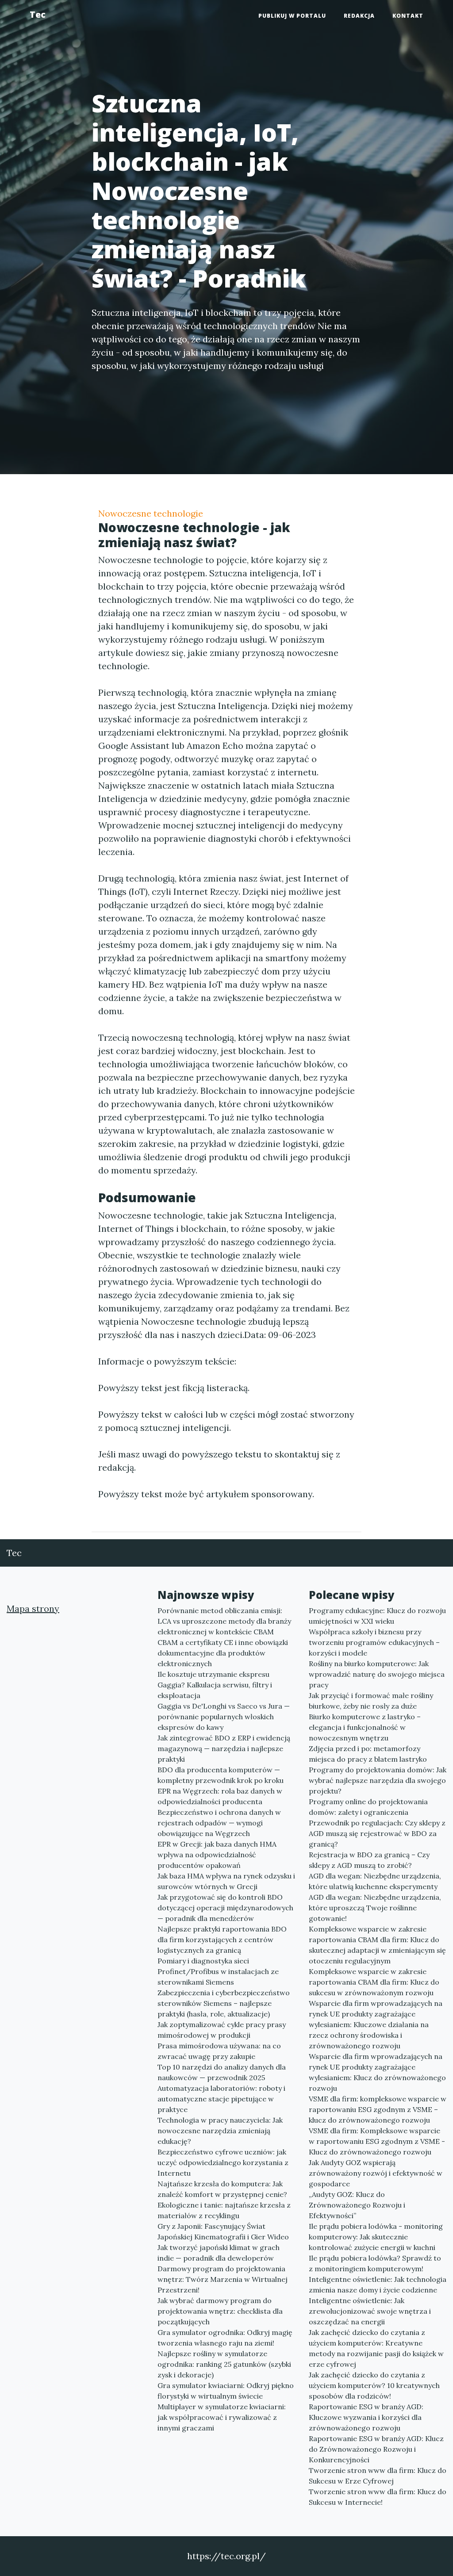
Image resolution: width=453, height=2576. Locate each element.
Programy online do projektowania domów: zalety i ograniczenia (368, 1807)
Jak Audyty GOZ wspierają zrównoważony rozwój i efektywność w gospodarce (376, 2173)
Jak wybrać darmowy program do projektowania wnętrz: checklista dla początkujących (220, 2311)
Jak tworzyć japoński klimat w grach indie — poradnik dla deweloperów (219, 2253)
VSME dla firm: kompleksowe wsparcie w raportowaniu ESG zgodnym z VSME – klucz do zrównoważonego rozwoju (378, 2109)
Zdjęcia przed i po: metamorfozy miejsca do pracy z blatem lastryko (368, 1754)
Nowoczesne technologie (151, 513)
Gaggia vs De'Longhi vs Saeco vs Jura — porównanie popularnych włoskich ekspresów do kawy (224, 1717)
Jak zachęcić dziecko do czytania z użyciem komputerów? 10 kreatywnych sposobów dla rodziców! (374, 2385)
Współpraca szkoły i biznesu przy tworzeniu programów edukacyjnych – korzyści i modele (374, 1642)
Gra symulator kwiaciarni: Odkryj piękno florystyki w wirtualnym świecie (226, 2391)
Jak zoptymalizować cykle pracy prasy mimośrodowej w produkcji (222, 2030)
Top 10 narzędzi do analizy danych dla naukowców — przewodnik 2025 (222, 2072)
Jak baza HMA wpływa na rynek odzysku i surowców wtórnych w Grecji (226, 1881)
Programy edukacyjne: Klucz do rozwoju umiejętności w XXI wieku (377, 1616)
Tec (38, 14)
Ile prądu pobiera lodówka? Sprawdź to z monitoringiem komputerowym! (375, 2263)
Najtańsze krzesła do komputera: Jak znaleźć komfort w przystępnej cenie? (222, 2189)
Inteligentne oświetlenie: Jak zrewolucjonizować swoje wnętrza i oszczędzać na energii (370, 2311)
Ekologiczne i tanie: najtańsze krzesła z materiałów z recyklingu (224, 2210)
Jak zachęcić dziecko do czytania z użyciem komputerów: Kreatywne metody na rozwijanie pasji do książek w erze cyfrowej (376, 2348)
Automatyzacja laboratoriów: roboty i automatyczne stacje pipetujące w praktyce (221, 2099)
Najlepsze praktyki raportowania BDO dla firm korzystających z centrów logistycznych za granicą (222, 1940)
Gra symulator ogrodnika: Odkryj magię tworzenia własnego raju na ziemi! (225, 2338)
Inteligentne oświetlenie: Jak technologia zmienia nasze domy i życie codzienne (378, 2285)
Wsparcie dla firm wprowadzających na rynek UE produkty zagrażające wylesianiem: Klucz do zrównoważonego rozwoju (377, 2072)
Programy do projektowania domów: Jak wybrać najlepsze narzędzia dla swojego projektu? (378, 1780)
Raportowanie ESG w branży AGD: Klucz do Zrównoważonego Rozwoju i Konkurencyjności (376, 2449)
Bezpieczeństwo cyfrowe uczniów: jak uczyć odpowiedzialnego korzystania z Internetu (223, 2162)
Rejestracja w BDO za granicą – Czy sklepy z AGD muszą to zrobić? (369, 1860)
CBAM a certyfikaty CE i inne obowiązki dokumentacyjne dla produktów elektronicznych (223, 1653)
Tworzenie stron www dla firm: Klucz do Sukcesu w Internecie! (378, 2497)
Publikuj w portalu (292, 16)
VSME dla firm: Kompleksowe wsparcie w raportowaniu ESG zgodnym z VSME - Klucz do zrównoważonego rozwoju (377, 2141)
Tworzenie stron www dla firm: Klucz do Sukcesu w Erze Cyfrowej (378, 2476)
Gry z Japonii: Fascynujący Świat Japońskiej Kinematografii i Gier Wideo (223, 2231)
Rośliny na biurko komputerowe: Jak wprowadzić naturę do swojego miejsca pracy (377, 1674)
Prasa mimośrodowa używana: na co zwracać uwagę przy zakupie (219, 2051)
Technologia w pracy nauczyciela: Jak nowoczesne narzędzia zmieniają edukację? (220, 2131)
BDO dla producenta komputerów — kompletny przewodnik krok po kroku (221, 1775)
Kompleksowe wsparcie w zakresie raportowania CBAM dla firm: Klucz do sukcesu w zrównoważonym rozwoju (374, 1982)
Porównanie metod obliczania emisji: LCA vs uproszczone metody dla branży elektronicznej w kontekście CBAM (224, 1621)
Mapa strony (33, 1608)
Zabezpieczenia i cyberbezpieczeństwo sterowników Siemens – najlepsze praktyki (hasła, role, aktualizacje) (224, 2003)
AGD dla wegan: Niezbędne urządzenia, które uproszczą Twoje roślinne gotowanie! (375, 1908)
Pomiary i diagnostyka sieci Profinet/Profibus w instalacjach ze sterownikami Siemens (218, 1971)
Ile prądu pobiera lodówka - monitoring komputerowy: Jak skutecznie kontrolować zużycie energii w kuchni (376, 2237)
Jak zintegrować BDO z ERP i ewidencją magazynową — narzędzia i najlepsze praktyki (224, 1748)
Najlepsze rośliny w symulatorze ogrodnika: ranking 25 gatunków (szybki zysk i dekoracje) (224, 2364)
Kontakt (408, 16)
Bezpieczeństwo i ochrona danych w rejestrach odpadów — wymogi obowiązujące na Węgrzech (219, 1823)
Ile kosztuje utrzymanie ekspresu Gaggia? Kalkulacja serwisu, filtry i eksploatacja (215, 1685)
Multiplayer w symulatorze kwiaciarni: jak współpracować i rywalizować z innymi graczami (222, 2417)
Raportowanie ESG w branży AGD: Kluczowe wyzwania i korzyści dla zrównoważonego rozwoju (366, 2417)
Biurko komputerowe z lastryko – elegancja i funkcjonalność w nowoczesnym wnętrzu (365, 1727)
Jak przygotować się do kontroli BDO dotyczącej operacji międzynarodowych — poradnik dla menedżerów (225, 1908)
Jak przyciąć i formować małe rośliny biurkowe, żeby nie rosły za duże (371, 1701)
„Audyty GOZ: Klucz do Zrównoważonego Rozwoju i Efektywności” (357, 2205)
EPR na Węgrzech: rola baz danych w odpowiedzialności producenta (220, 1796)
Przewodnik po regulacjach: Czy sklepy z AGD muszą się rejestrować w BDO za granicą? (377, 1833)
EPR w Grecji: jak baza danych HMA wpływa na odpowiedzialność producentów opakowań (217, 1855)
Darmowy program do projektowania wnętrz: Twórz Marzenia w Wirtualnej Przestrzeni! (223, 2279)
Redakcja (359, 16)
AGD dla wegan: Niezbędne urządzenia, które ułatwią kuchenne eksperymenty (375, 1881)
